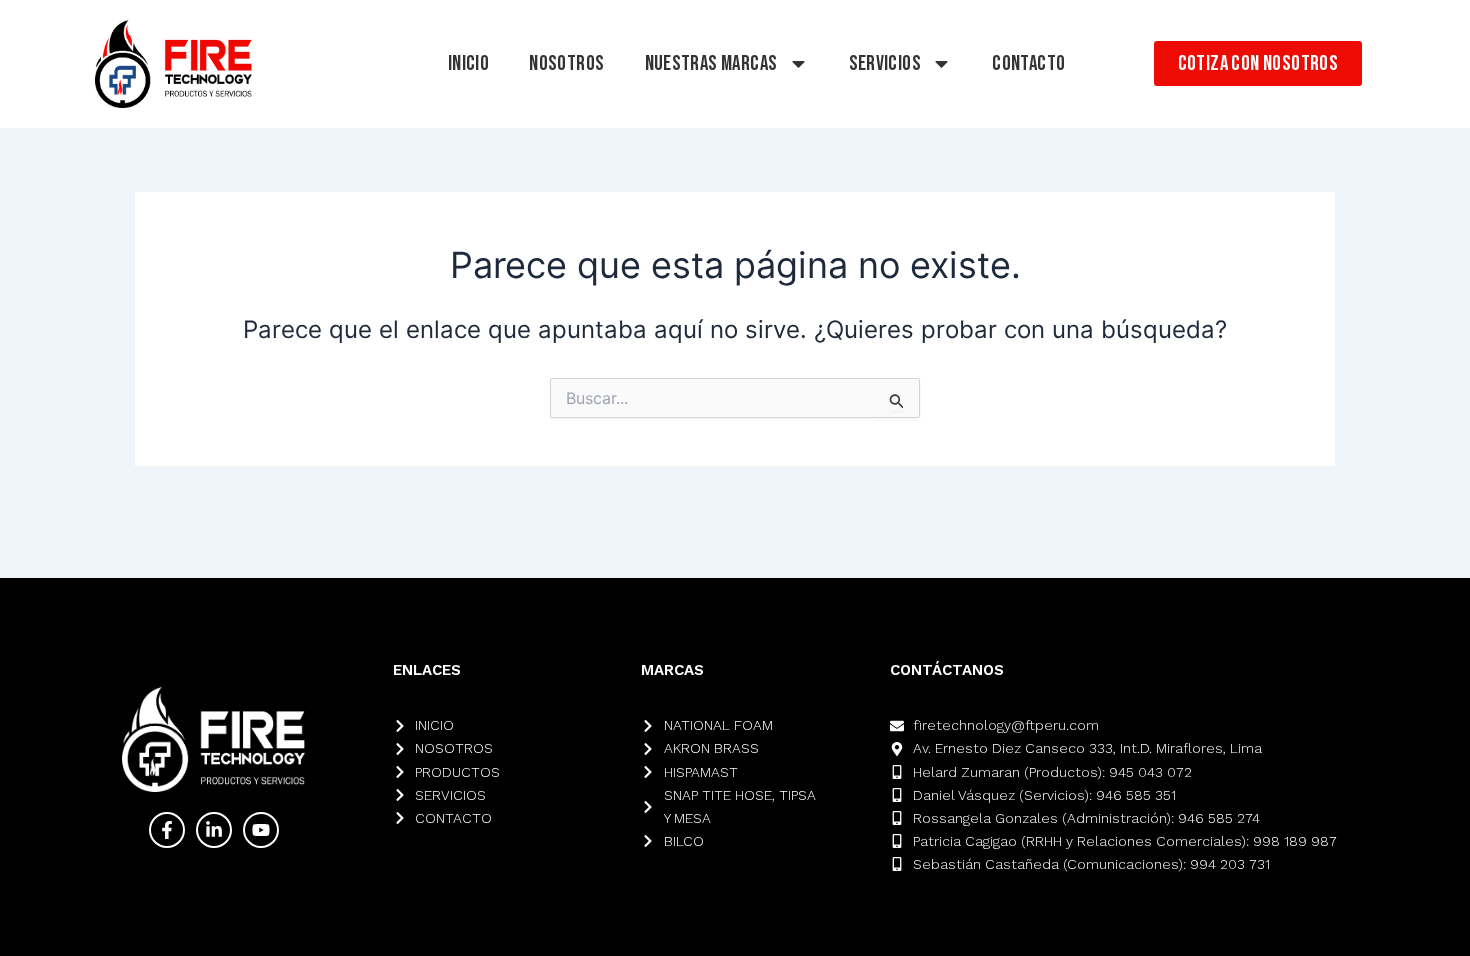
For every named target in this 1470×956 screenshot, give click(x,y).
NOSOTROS (566, 63)
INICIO (468, 63)
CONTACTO (1028, 63)
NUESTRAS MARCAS (711, 63)
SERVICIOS (885, 63)
